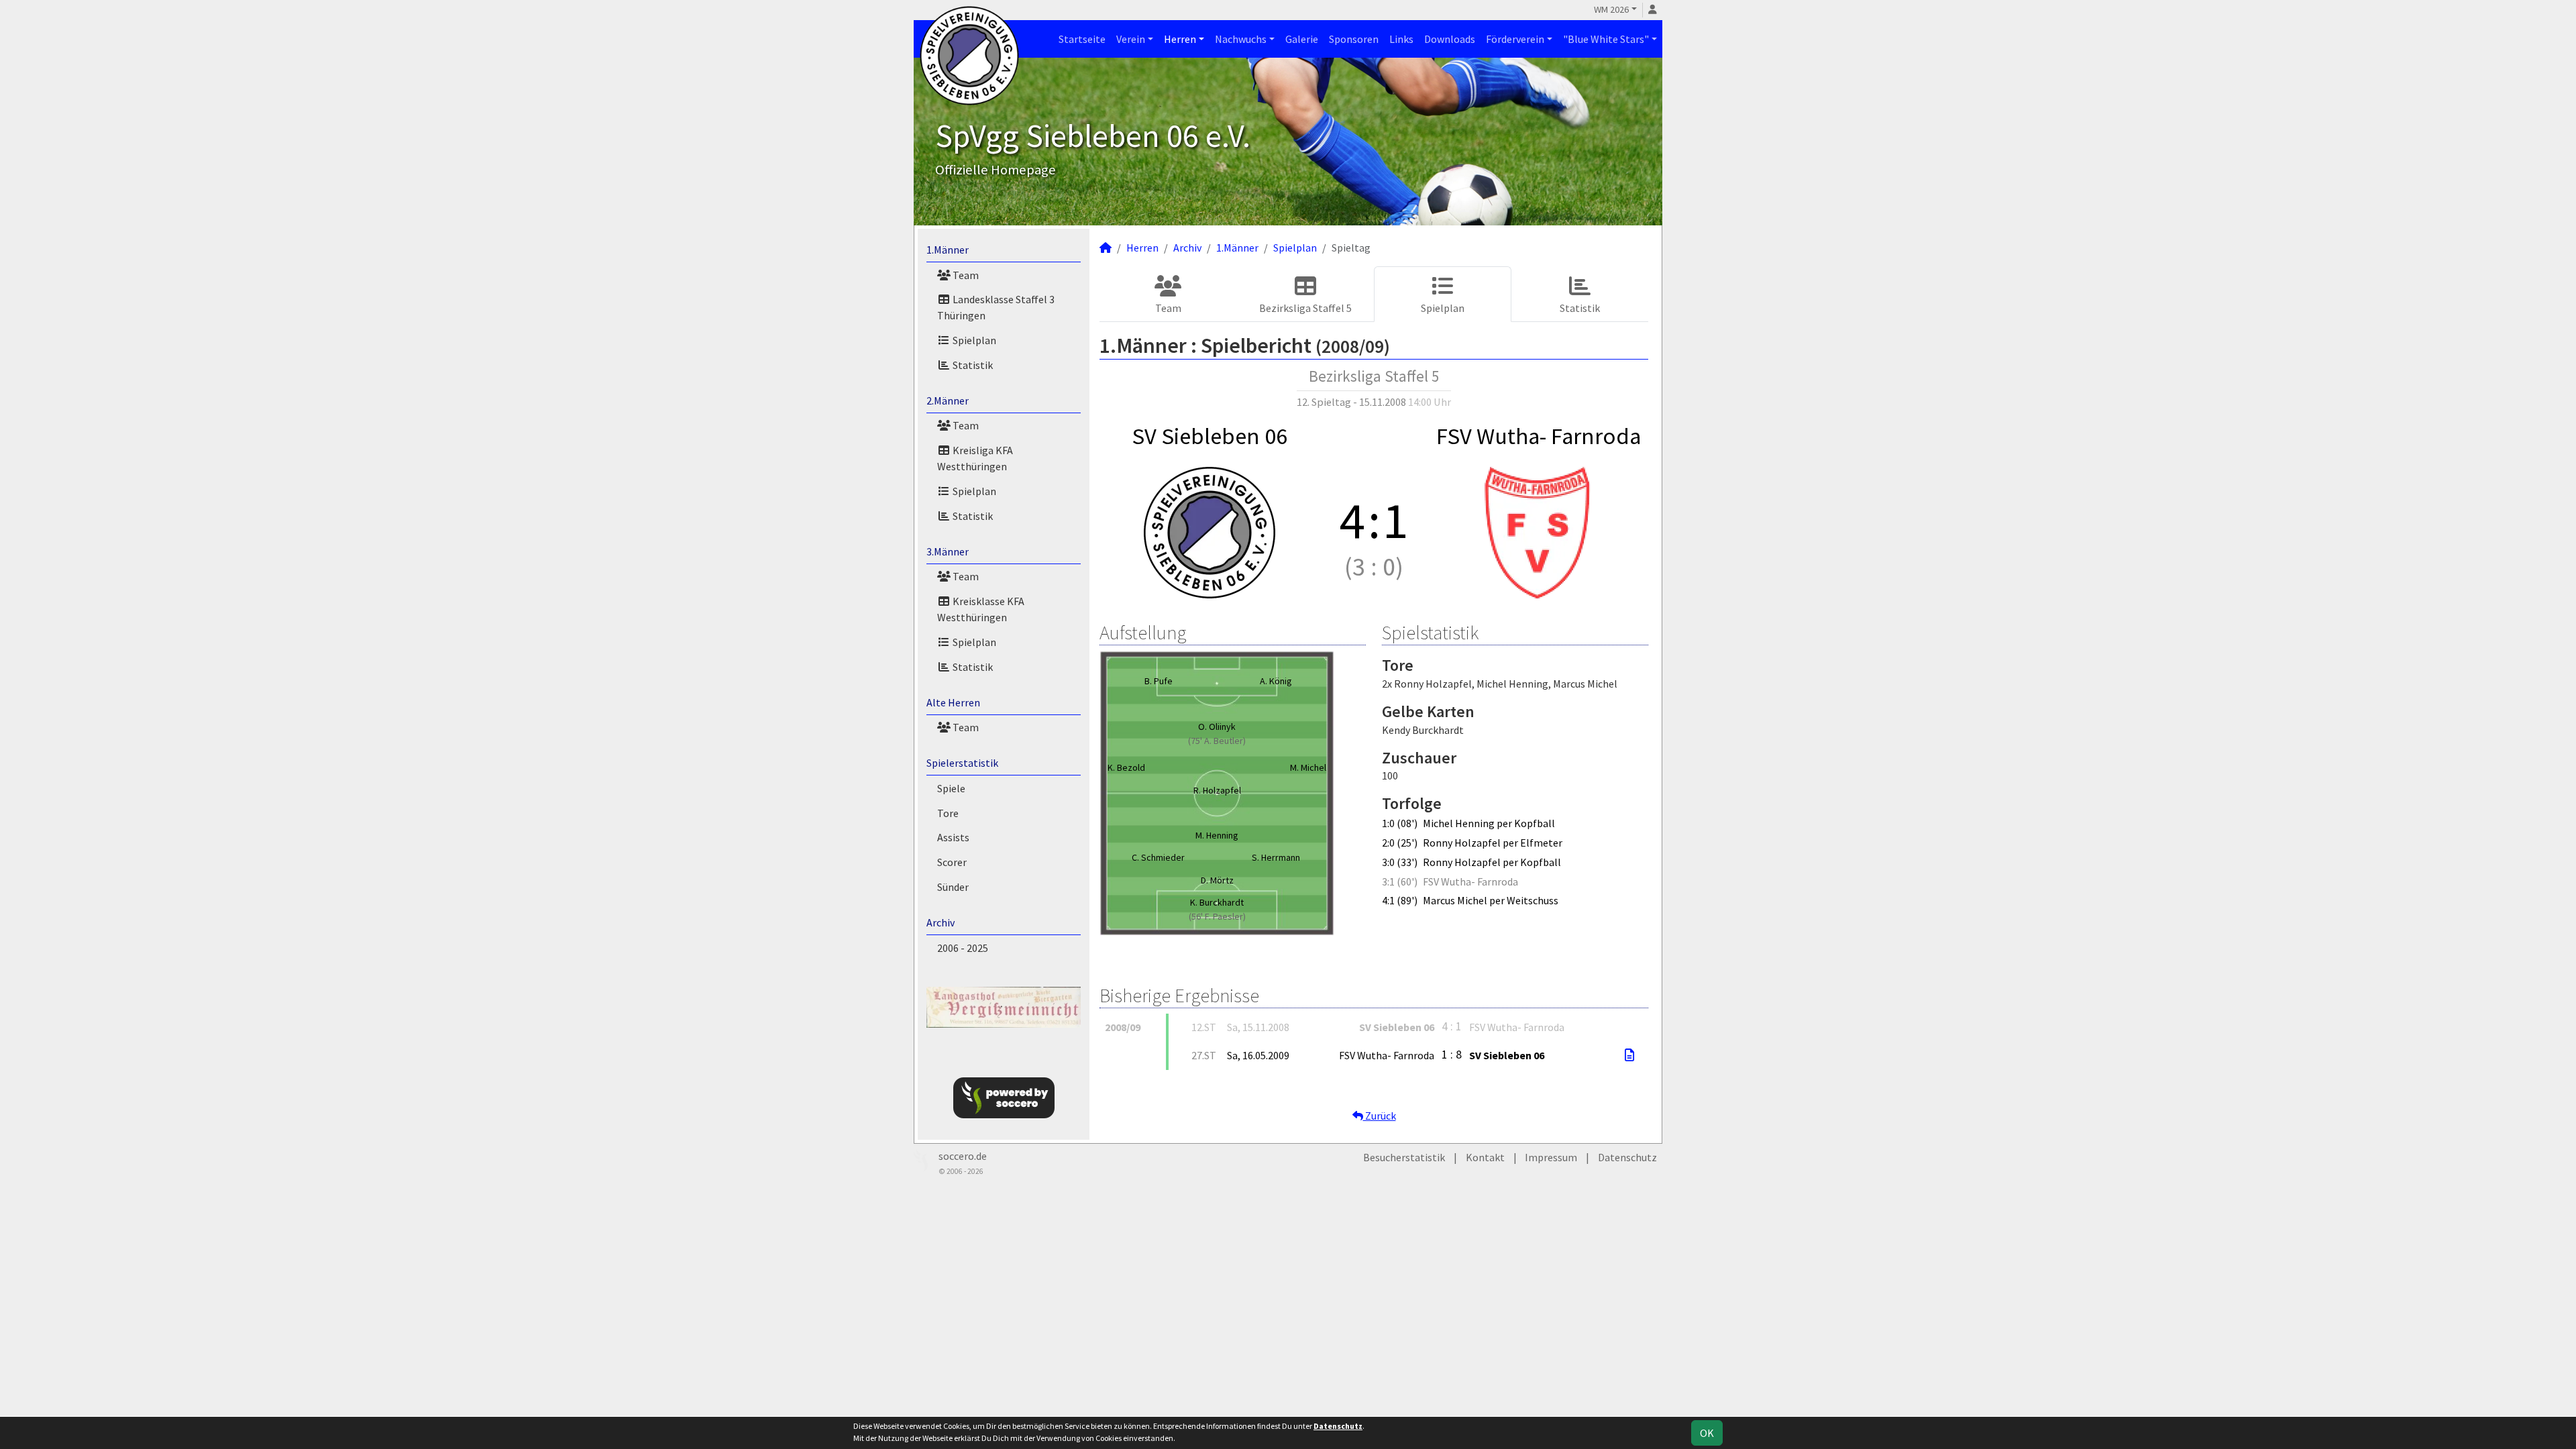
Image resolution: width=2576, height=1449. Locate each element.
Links (1401, 39)
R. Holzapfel (1217, 790)
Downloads (1450, 39)
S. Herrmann (1276, 857)
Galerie (1302, 39)
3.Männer (948, 551)
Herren (1180, 39)
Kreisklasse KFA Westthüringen (981, 609)
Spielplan (973, 340)
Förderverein (1515, 39)
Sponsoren (1354, 39)
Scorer (952, 862)
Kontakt (1485, 1157)
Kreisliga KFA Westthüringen (975, 458)
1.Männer (948, 250)
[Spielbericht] (1629, 1055)
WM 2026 (1611, 9)
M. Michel (1308, 767)
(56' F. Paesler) (1217, 916)
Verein (1131, 39)
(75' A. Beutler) (1217, 741)
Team (965, 275)
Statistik (972, 365)
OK (1707, 1433)
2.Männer (948, 400)
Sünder (953, 887)
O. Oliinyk (1217, 727)
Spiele (951, 788)
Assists (953, 837)
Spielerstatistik (962, 763)
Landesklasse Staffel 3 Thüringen (996, 307)
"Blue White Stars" (1606, 39)
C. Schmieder (1158, 857)
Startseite (1082, 39)
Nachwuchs (1241, 39)
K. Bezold (1126, 767)
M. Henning (1217, 835)
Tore (948, 813)
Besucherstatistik (1404, 1157)
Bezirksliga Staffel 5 (1305, 308)
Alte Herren (953, 702)
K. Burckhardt (1217, 902)
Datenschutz (1627, 1157)
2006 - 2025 (963, 948)
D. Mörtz (1217, 880)
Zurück (1380, 1116)
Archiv (941, 922)
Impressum (1551, 1157)
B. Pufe (1159, 681)
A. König (1276, 681)
